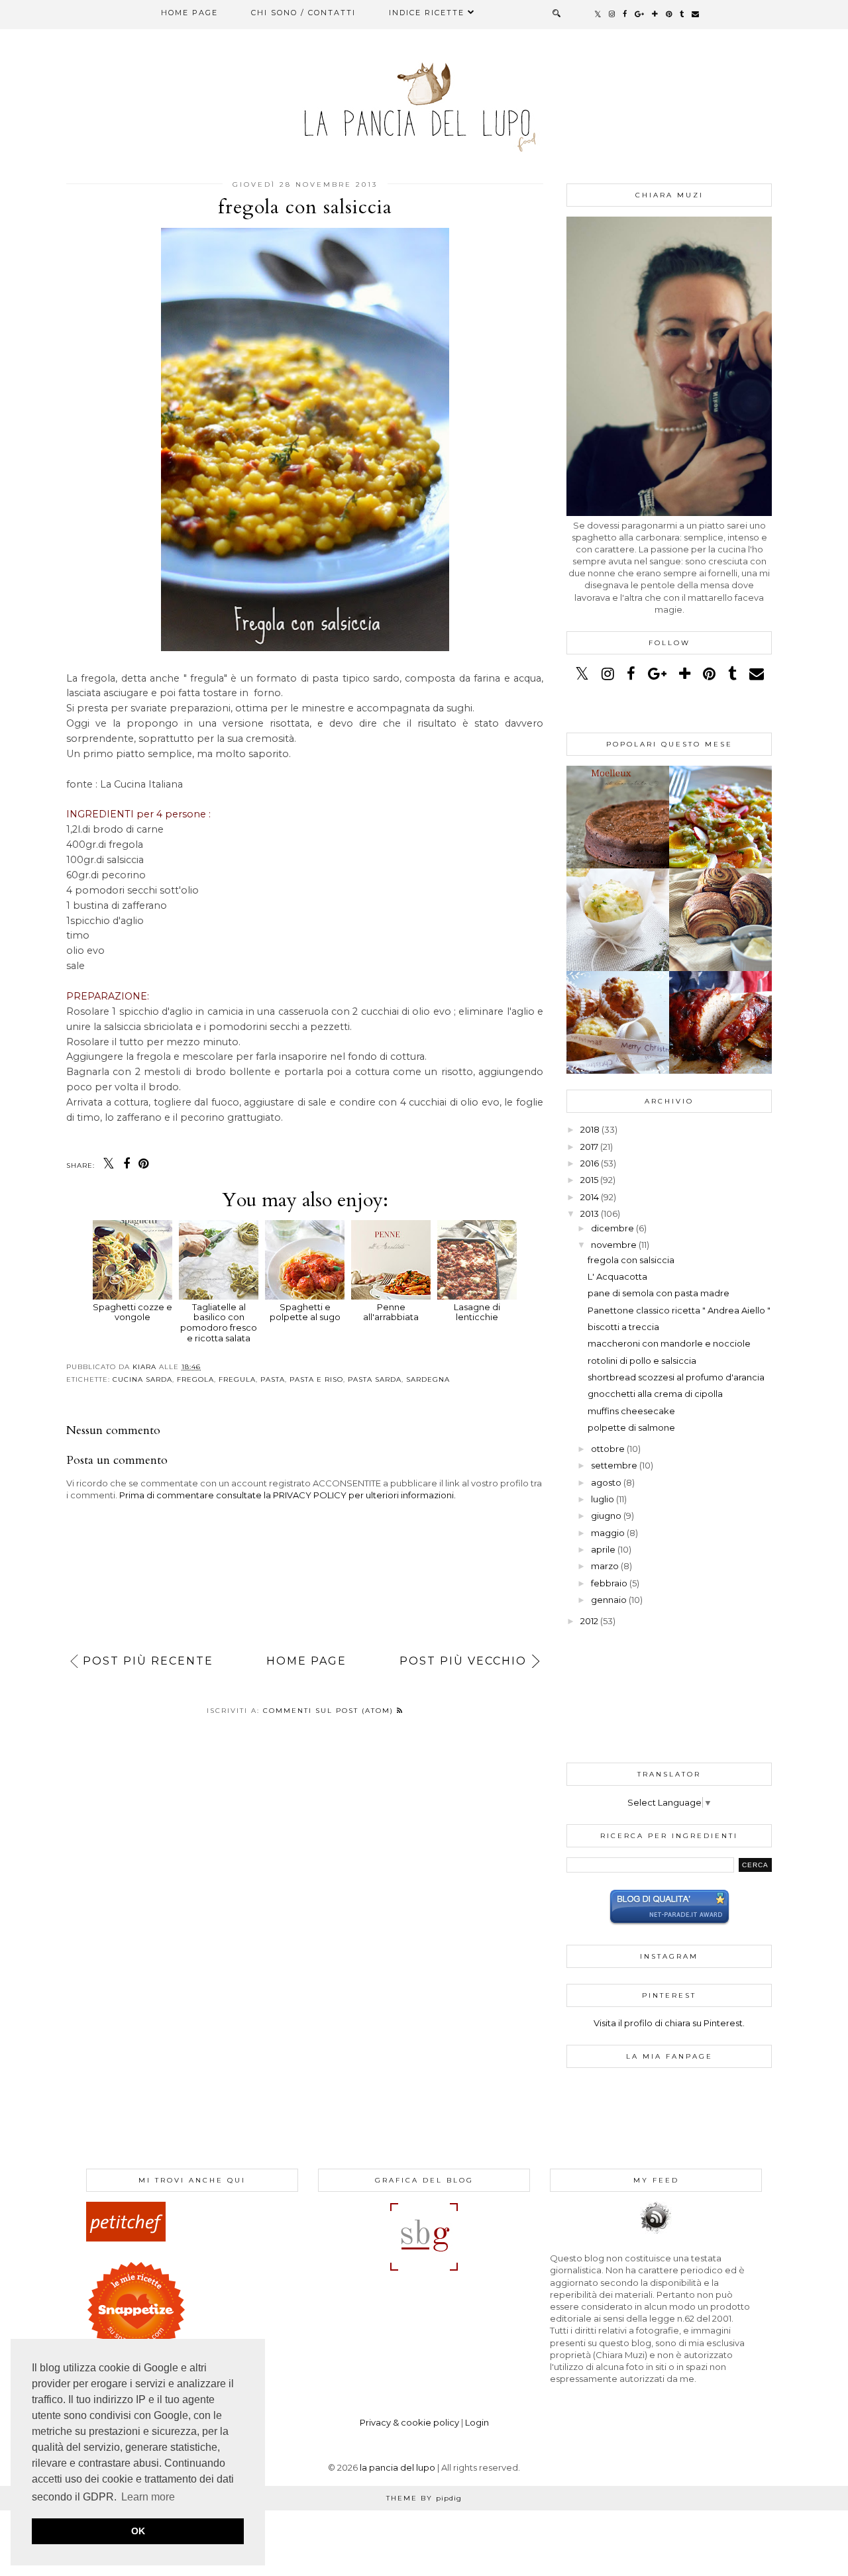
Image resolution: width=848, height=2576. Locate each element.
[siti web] (669, 1922)
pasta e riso (316, 1379)
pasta (273, 1379)
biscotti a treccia (623, 1327)
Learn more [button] (148, 2497)
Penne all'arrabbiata (391, 1312)
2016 (590, 1163)
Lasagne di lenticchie (477, 1312)
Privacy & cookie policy (409, 2422)
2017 (589, 1147)
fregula (237, 1379)
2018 (590, 1129)
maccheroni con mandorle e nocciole (669, 1343)
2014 (590, 1197)
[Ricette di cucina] (126, 2238)
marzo (605, 1566)
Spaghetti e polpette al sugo (305, 1312)
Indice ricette (427, 13)
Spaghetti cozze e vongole (132, 1312)
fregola (195, 1379)
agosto (606, 1482)
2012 (589, 1621)
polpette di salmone (631, 1427)
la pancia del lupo (397, 2467)
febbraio (609, 1583)
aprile (603, 1549)
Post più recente (148, 1661)
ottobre (608, 1449)
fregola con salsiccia (631, 1260)
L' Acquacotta (617, 1276)
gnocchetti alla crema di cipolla (655, 1394)
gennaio (609, 1600)
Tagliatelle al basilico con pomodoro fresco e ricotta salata (219, 1322)
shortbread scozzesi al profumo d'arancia (676, 1377)
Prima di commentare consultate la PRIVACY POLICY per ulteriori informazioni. (288, 1495)
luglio (603, 1499)
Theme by (424, 2498)
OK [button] (138, 2531)
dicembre (612, 1228)
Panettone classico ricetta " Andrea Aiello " (679, 1310)
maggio (608, 1533)
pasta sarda (375, 1379)
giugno (606, 1516)
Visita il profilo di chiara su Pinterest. (669, 2023)
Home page (189, 13)
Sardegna (428, 1379)
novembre (614, 1245)
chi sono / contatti (303, 13)
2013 (590, 1213)
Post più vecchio (463, 1661)
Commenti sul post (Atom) (330, 1711)
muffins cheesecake (631, 1411)
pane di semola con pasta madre (659, 1293)
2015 (589, 1180)
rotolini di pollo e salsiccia (642, 1361)
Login (477, 2422)
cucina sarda (142, 1379)
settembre (614, 1465)
